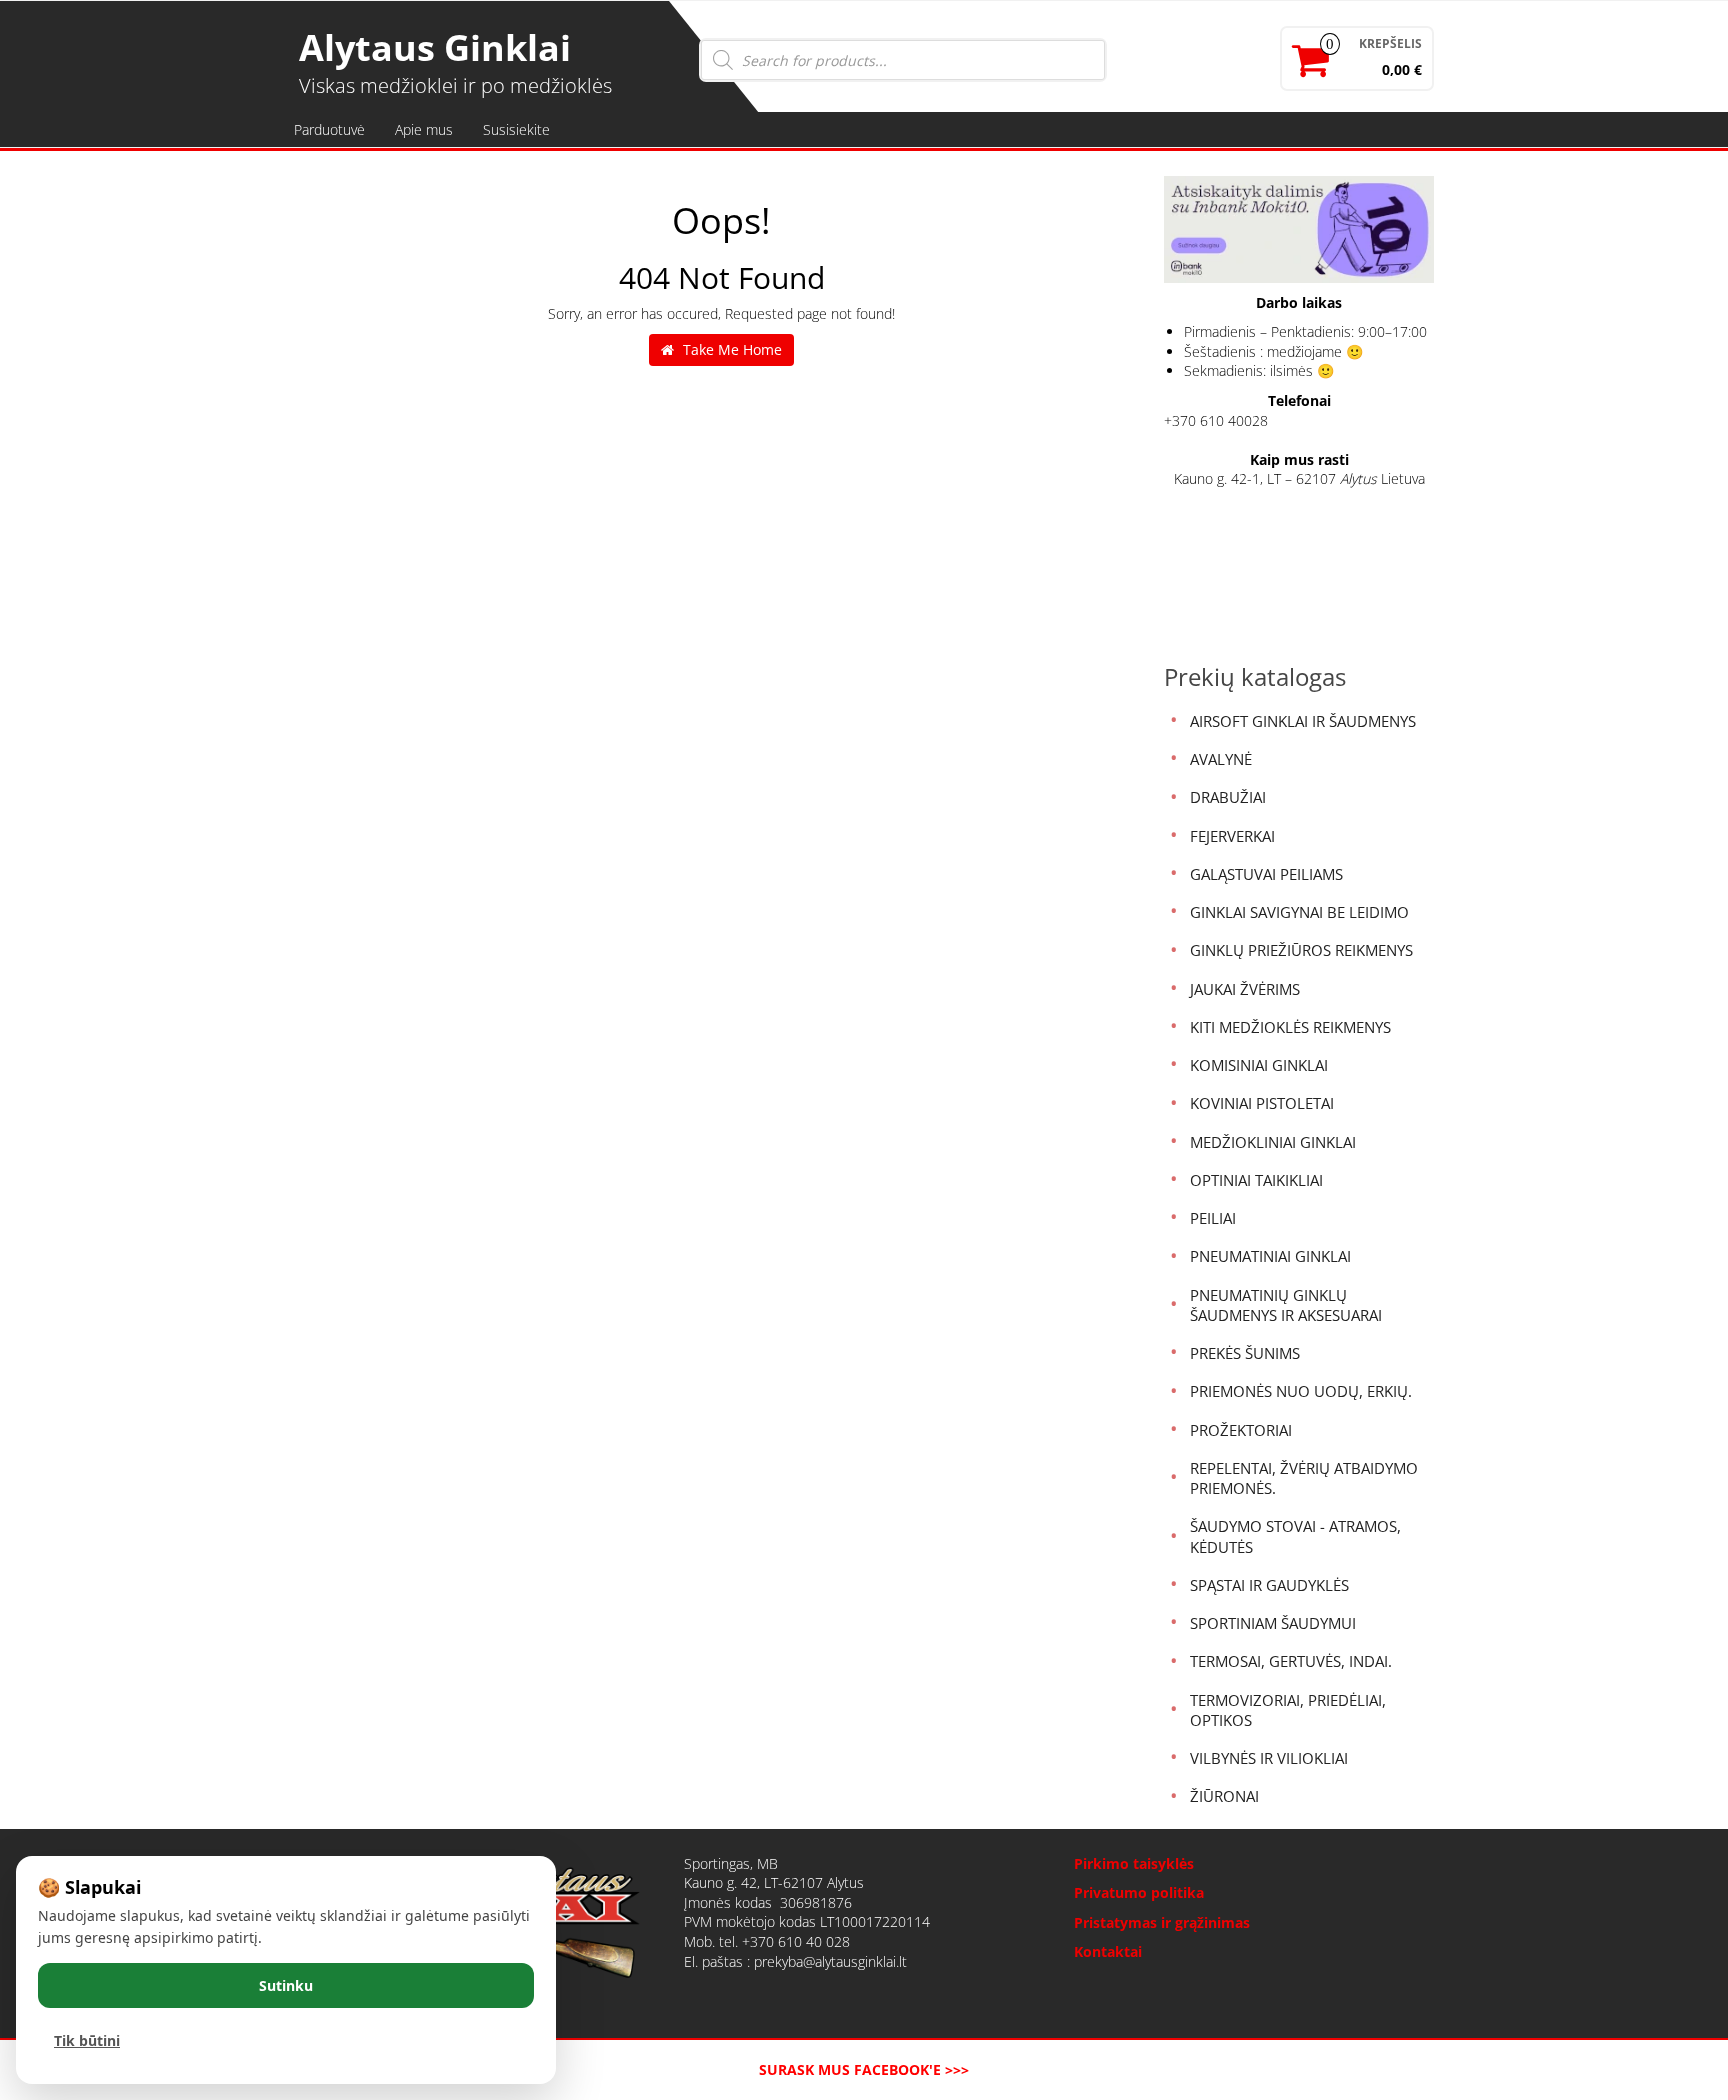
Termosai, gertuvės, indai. (1291, 1661)
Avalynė (1221, 759)
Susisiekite (516, 129)
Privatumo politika (1139, 1892)
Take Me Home (730, 349)
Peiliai (1213, 1218)
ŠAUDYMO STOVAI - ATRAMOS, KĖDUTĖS (1295, 1536)
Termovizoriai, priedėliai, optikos (1288, 1710)
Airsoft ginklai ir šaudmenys (1303, 721)
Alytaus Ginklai (435, 47)
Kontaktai (1108, 1951)
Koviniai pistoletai (1262, 1103)
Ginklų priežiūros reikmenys (1301, 950)
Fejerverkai (1232, 836)
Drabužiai (1228, 797)
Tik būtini (87, 2040)
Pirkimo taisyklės (1134, 1863)
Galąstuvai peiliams (1266, 874)
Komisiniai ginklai (1259, 1065)
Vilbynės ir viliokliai (1269, 1758)
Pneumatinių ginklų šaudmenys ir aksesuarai (1286, 1305)
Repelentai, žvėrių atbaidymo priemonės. (1304, 1478)
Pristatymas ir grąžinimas (1162, 1922)
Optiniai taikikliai (1256, 1180)
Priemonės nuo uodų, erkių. (1301, 1391)
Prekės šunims (1245, 1353)
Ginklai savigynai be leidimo (1299, 912)
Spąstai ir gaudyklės (1269, 1585)
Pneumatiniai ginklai (1270, 1256)
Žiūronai (1224, 1796)
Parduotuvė (329, 129)
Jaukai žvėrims (1245, 989)
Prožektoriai (1241, 1430)
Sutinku (286, 1985)
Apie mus (424, 129)
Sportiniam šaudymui (1273, 1623)
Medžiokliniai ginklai (1273, 1142)
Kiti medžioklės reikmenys (1290, 1027)
